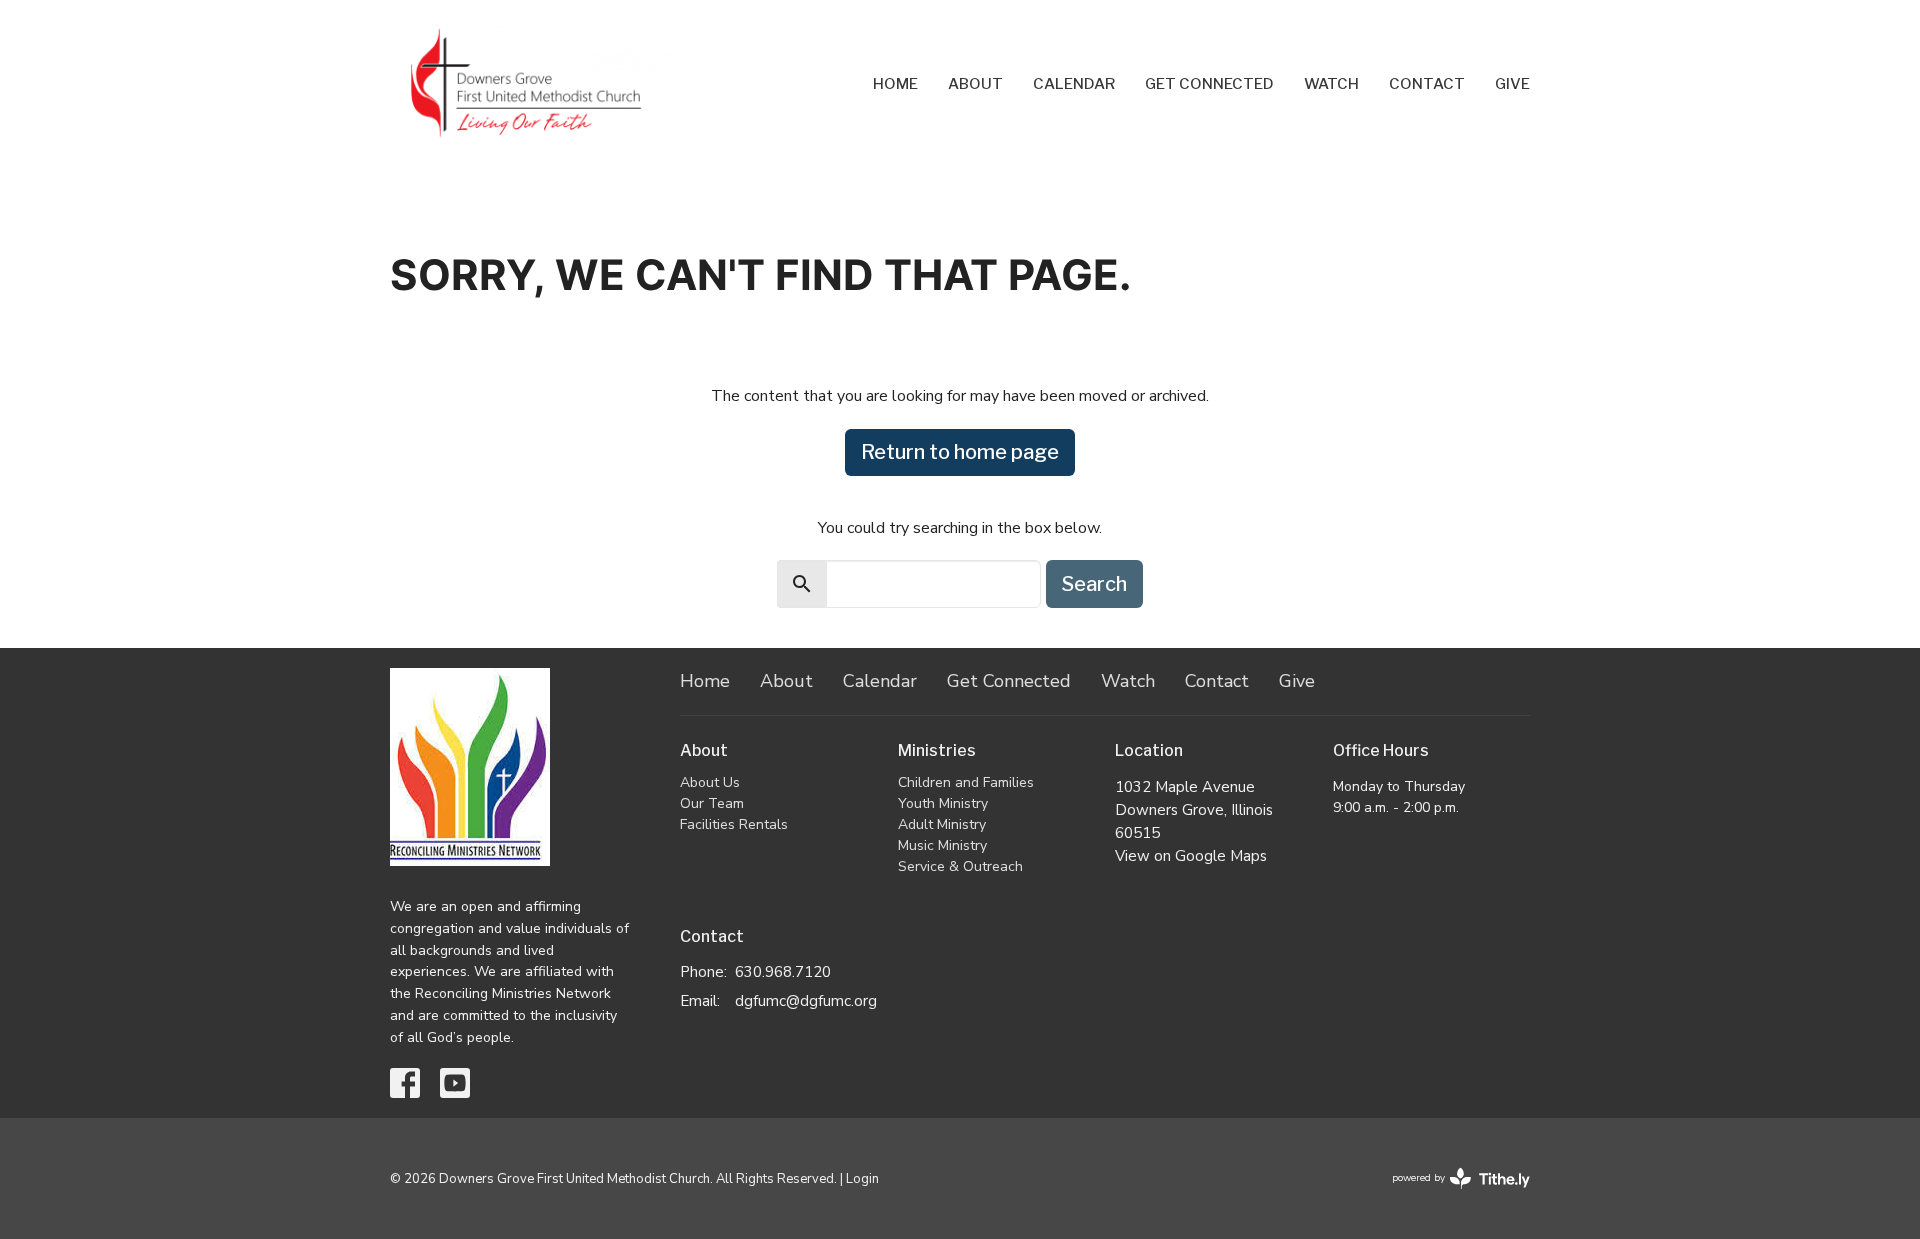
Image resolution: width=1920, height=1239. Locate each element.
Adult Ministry (942, 824)
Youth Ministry (943, 803)
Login (862, 1179)
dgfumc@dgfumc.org (806, 1001)
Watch (1331, 84)
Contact (1427, 84)
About (975, 84)
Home (895, 84)
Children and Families (966, 782)
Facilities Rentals (734, 824)
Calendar (1074, 84)
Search (1094, 584)
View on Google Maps (1191, 856)
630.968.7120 (783, 972)
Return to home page (960, 452)
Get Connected (1209, 84)
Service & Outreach (960, 866)
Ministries (937, 750)
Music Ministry (942, 845)
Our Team (712, 803)
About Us (710, 782)
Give (1512, 84)
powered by (1450, 1195)
